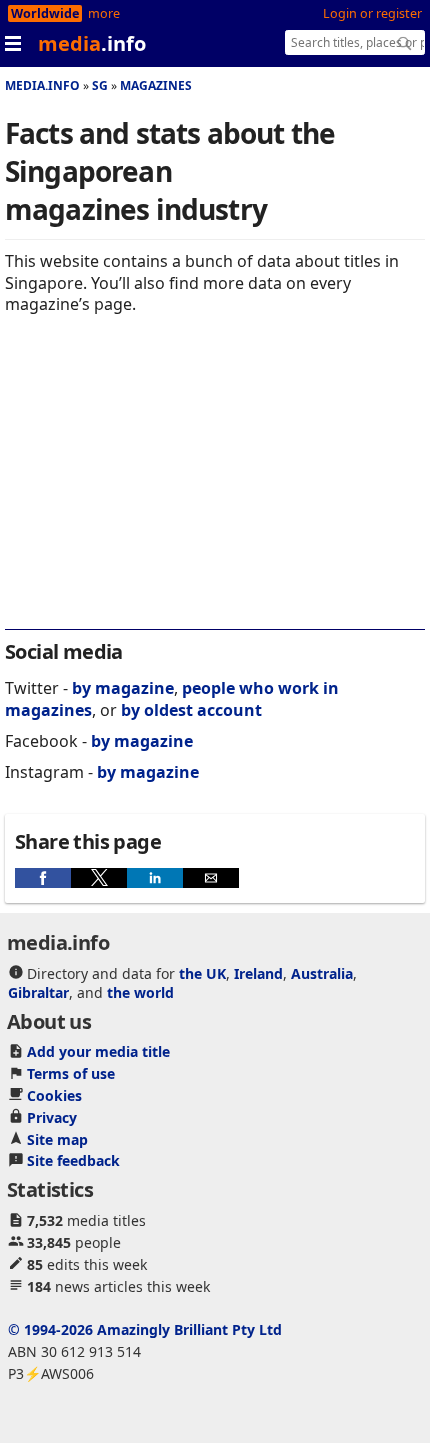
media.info (42, 85)
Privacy (52, 1117)
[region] (215, 485)
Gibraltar (38, 992)
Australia (322, 973)
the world (140, 992)
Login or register (372, 13)
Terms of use (71, 1073)
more (104, 13)
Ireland (258, 973)
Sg (100, 85)
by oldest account (191, 710)
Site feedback (73, 1160)
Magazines (156, 85)
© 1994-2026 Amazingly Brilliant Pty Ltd (145, 1329)
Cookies (54, 1095)
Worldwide (45, 13)
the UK (202, 973)
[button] (43, 878)
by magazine (123, 688)
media (92, 43)
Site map (57, 1139)
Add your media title (98, 1051)
